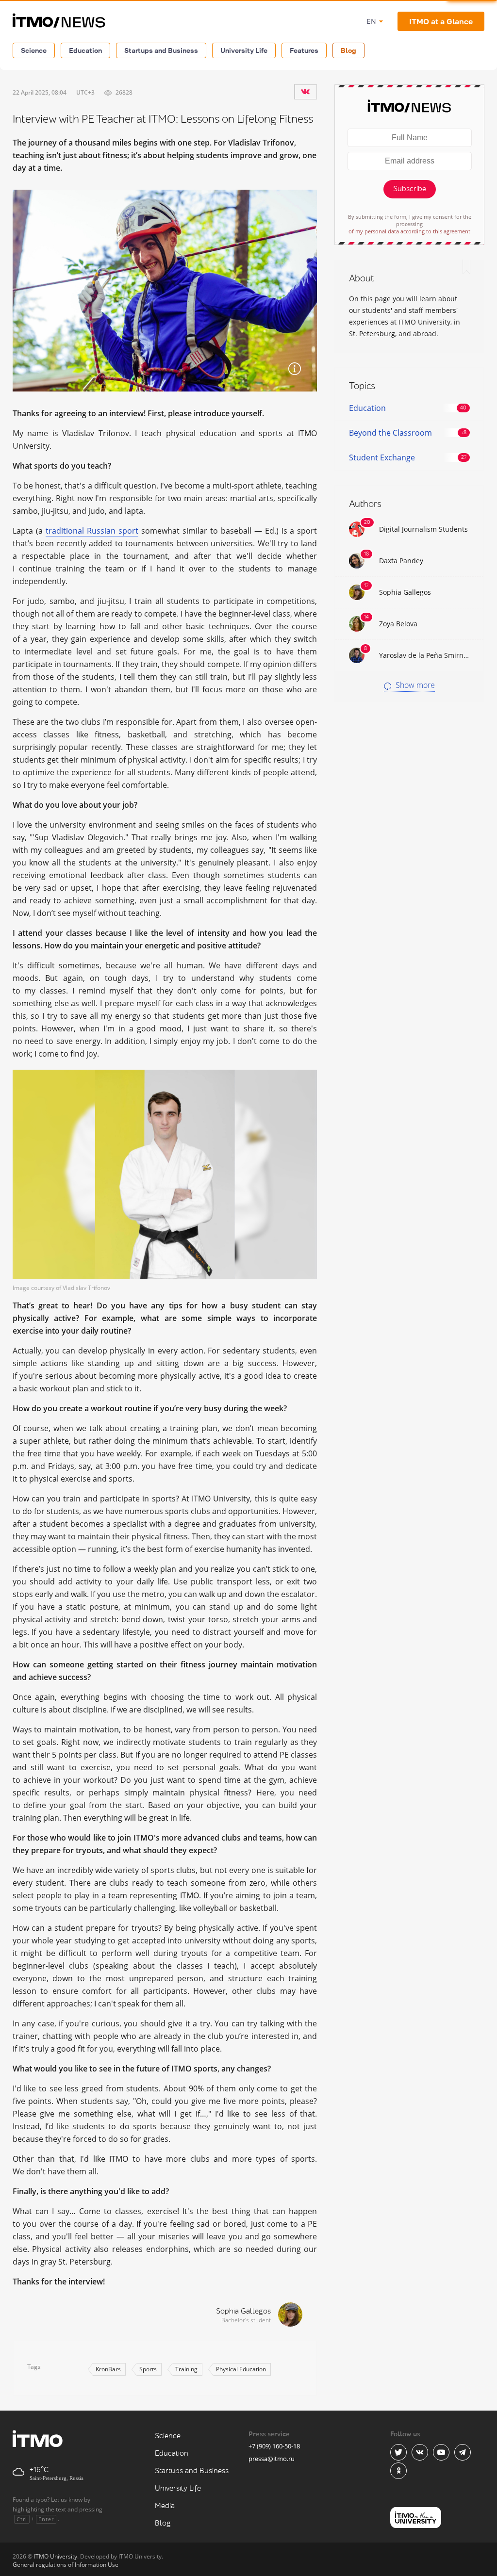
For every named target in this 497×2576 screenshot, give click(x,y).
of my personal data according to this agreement (409, 231)
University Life (244, 50)
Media (165, 2506)
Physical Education (241, 2369)
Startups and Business (161, 50)
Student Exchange (382, 457)
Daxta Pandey (401, 561)
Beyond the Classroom (390, 433)
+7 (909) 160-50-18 (274, 2446)
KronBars (108, 2369)
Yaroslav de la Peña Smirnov (425, 655)
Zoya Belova (398, 624)
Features (304, 50)
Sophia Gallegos (243, 2311)
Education (85, 50)
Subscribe (410, 189)
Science (34, 50)
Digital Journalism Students (423, 529)
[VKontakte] (305, 92)
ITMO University (56, 2556)
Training (186, 2369)
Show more (414, 685)
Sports (148, 2369)
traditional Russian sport (92, 531)
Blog (348, 50)
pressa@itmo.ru (272, 2459)
